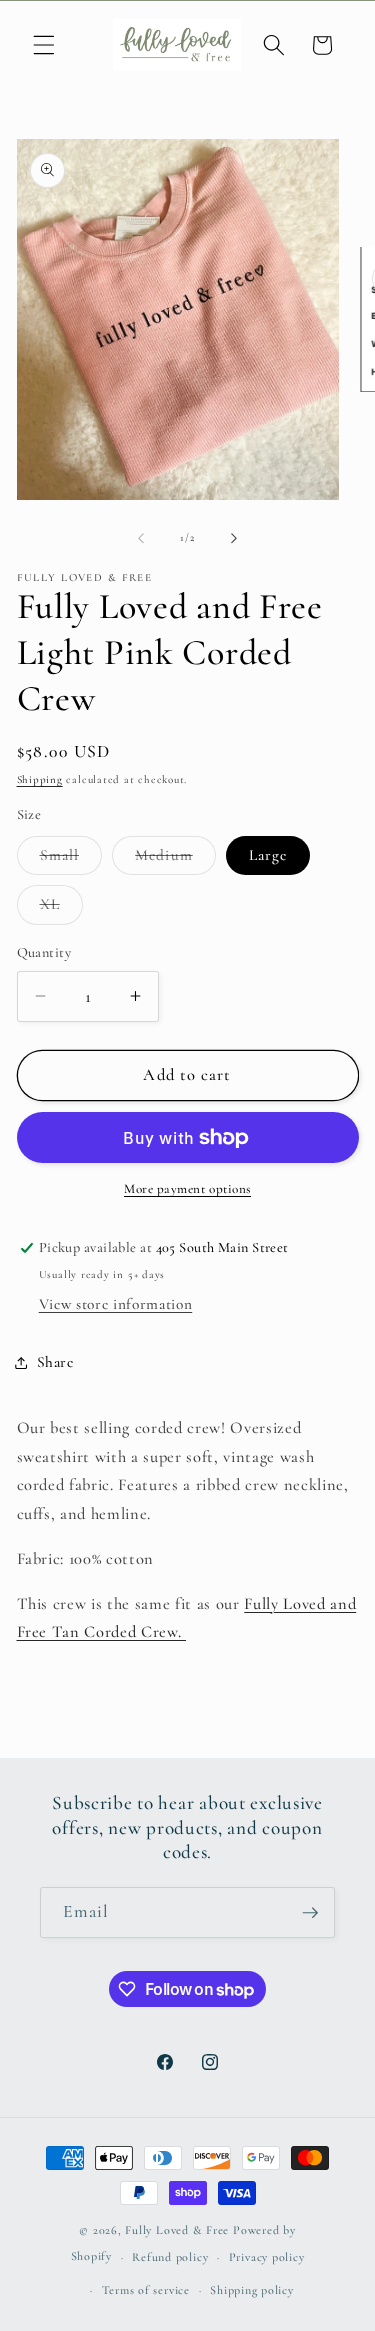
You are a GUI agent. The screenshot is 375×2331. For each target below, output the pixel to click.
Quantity (44, 952)
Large (268, 855)
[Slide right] (234, 538)
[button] (44, 45)
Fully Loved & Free (177, 2230)
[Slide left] (141, 538)
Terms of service (146, 2290)
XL (61, 909)
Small (71, 860)
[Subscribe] (310, 1913)
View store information (116, 1304)
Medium (175, 860)
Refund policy (170, 2257)
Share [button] (55, 1362)
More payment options (187, 1189)
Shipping (40, 779)
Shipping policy (252, 2290)
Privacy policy (267, 2257)
